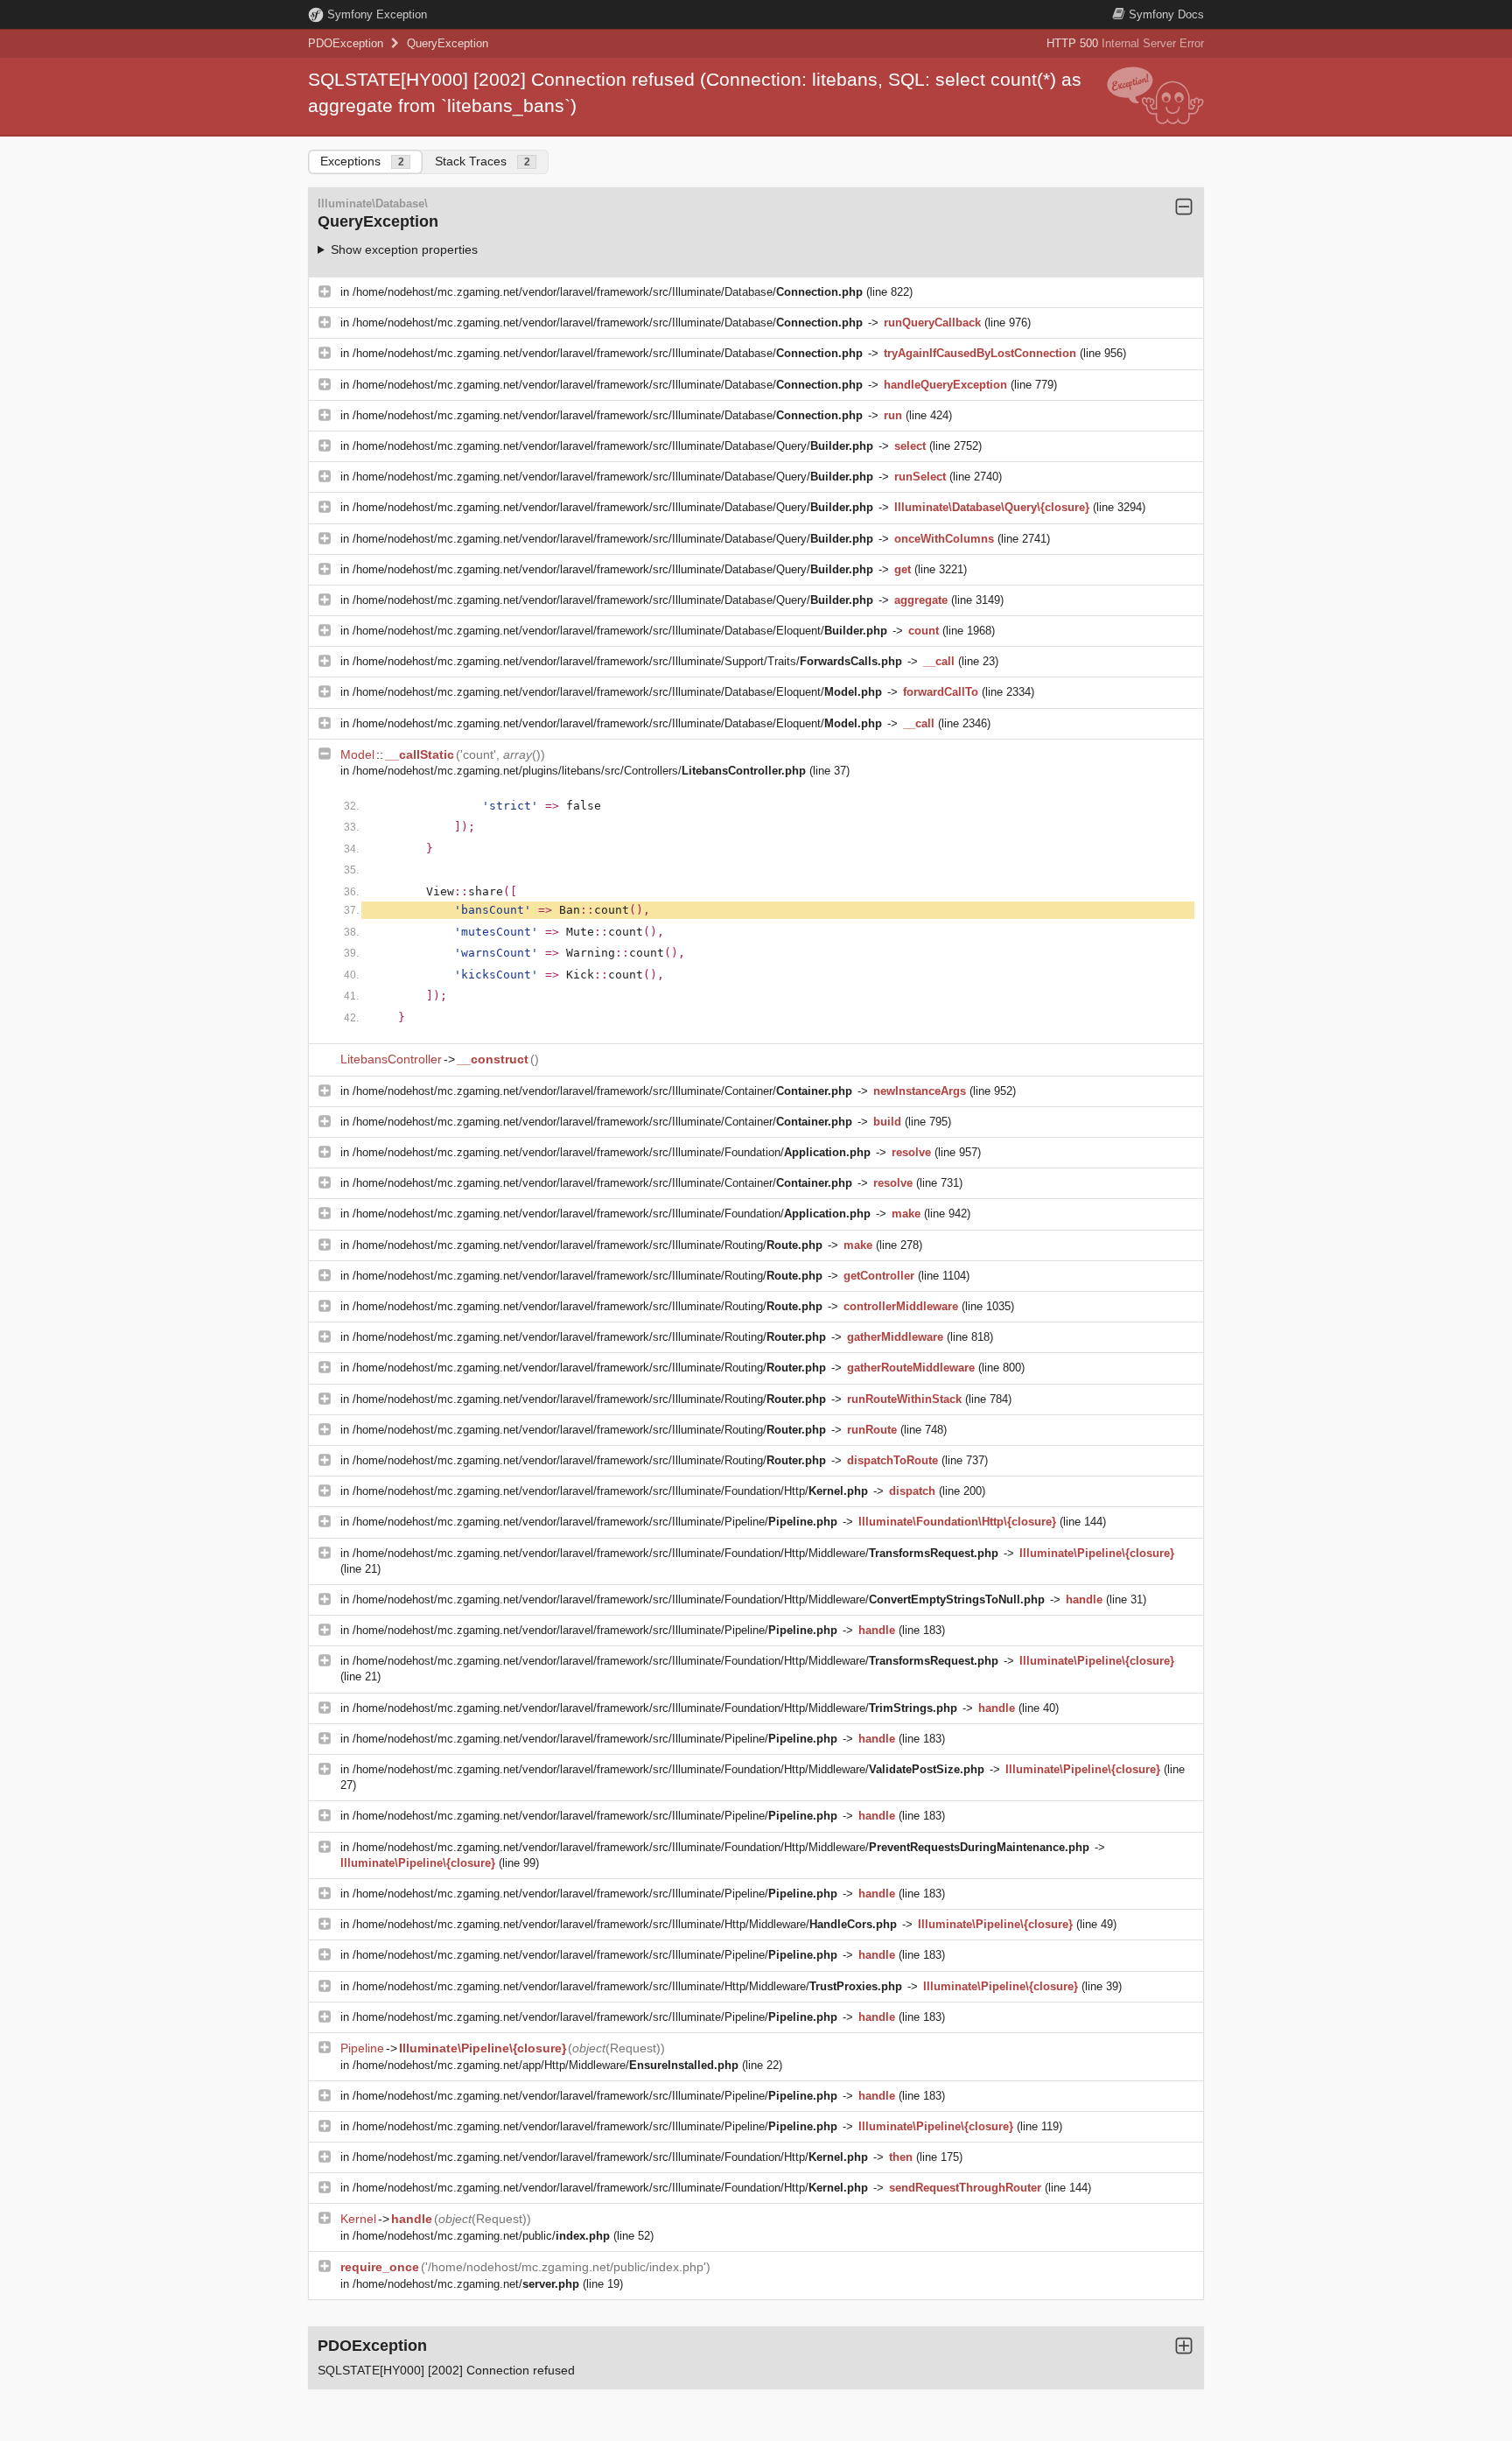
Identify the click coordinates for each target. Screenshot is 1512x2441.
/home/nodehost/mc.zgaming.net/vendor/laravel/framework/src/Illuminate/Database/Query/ (613, 446)
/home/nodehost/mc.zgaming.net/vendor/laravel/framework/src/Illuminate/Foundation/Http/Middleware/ (675, 1553)
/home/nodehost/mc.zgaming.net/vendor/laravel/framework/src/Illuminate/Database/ (608, 292)
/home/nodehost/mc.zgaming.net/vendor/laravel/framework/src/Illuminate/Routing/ (588, 1245)
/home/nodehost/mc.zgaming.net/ (466, 2284)
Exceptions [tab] (362, 161)
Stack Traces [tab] (483, 161)
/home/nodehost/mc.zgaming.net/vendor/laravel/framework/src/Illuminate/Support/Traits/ (627, 661)
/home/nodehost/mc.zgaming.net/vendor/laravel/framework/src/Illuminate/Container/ (602, 1091)
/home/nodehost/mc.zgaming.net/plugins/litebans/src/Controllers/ (579, 771)
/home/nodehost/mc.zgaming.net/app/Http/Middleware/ (546, 2065)
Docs (1166, 14)
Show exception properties (404, 249)
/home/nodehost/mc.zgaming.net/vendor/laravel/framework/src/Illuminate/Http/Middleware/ (625, 1924)
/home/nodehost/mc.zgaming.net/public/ (481, 2236)
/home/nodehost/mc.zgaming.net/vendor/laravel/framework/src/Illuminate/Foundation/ (612, 1152)
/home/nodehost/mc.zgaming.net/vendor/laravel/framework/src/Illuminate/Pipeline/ (595, 1522)
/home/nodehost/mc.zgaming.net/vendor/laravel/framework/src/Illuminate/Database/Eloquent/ (620, 631)
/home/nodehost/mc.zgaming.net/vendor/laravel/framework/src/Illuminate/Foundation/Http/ (610, 1491)
